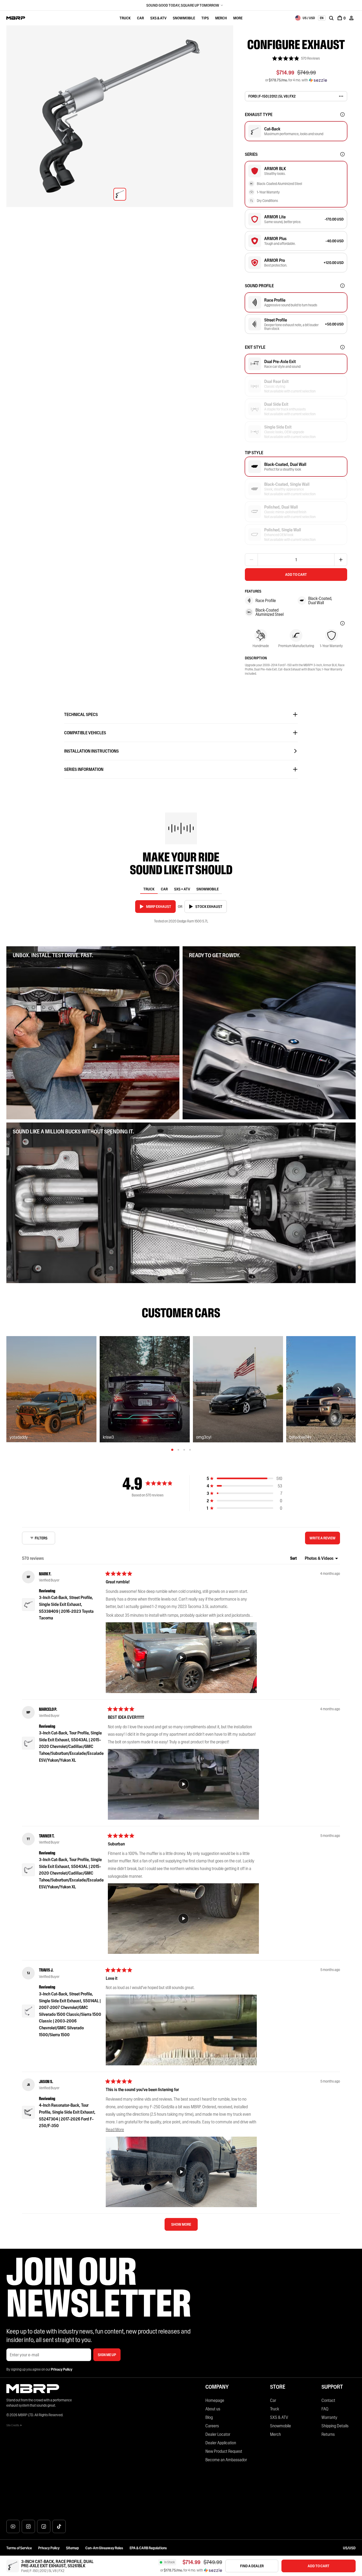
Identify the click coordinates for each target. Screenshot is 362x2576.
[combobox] (305, 18)
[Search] (331, 18)
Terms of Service (19, 2548)
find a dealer (252, 2566)
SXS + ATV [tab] (182, 889)
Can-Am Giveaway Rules (104, 2548)
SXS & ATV (158, 18)
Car (140, 18)
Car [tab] (164, 889)
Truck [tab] (149, 889)
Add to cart (296, 575)
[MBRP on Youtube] (13, 2526)
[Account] (351, 18)
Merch (221, 18)
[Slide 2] (178, 1450)
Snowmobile (184, 18)
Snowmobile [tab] (208, 889)
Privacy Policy (49, 2548)
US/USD (349, 2548)
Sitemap (72, 2548)
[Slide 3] (184, 1450)
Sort (294, 1558)
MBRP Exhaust (159, 907)
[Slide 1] (172, 1450)
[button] (296, 58)
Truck (125, 18)
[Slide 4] (190, 1450)
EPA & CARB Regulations (148, 2548)
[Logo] (16, 18)
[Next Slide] (339, 1389)
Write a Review (324, 1540)
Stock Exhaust (209, 907)
